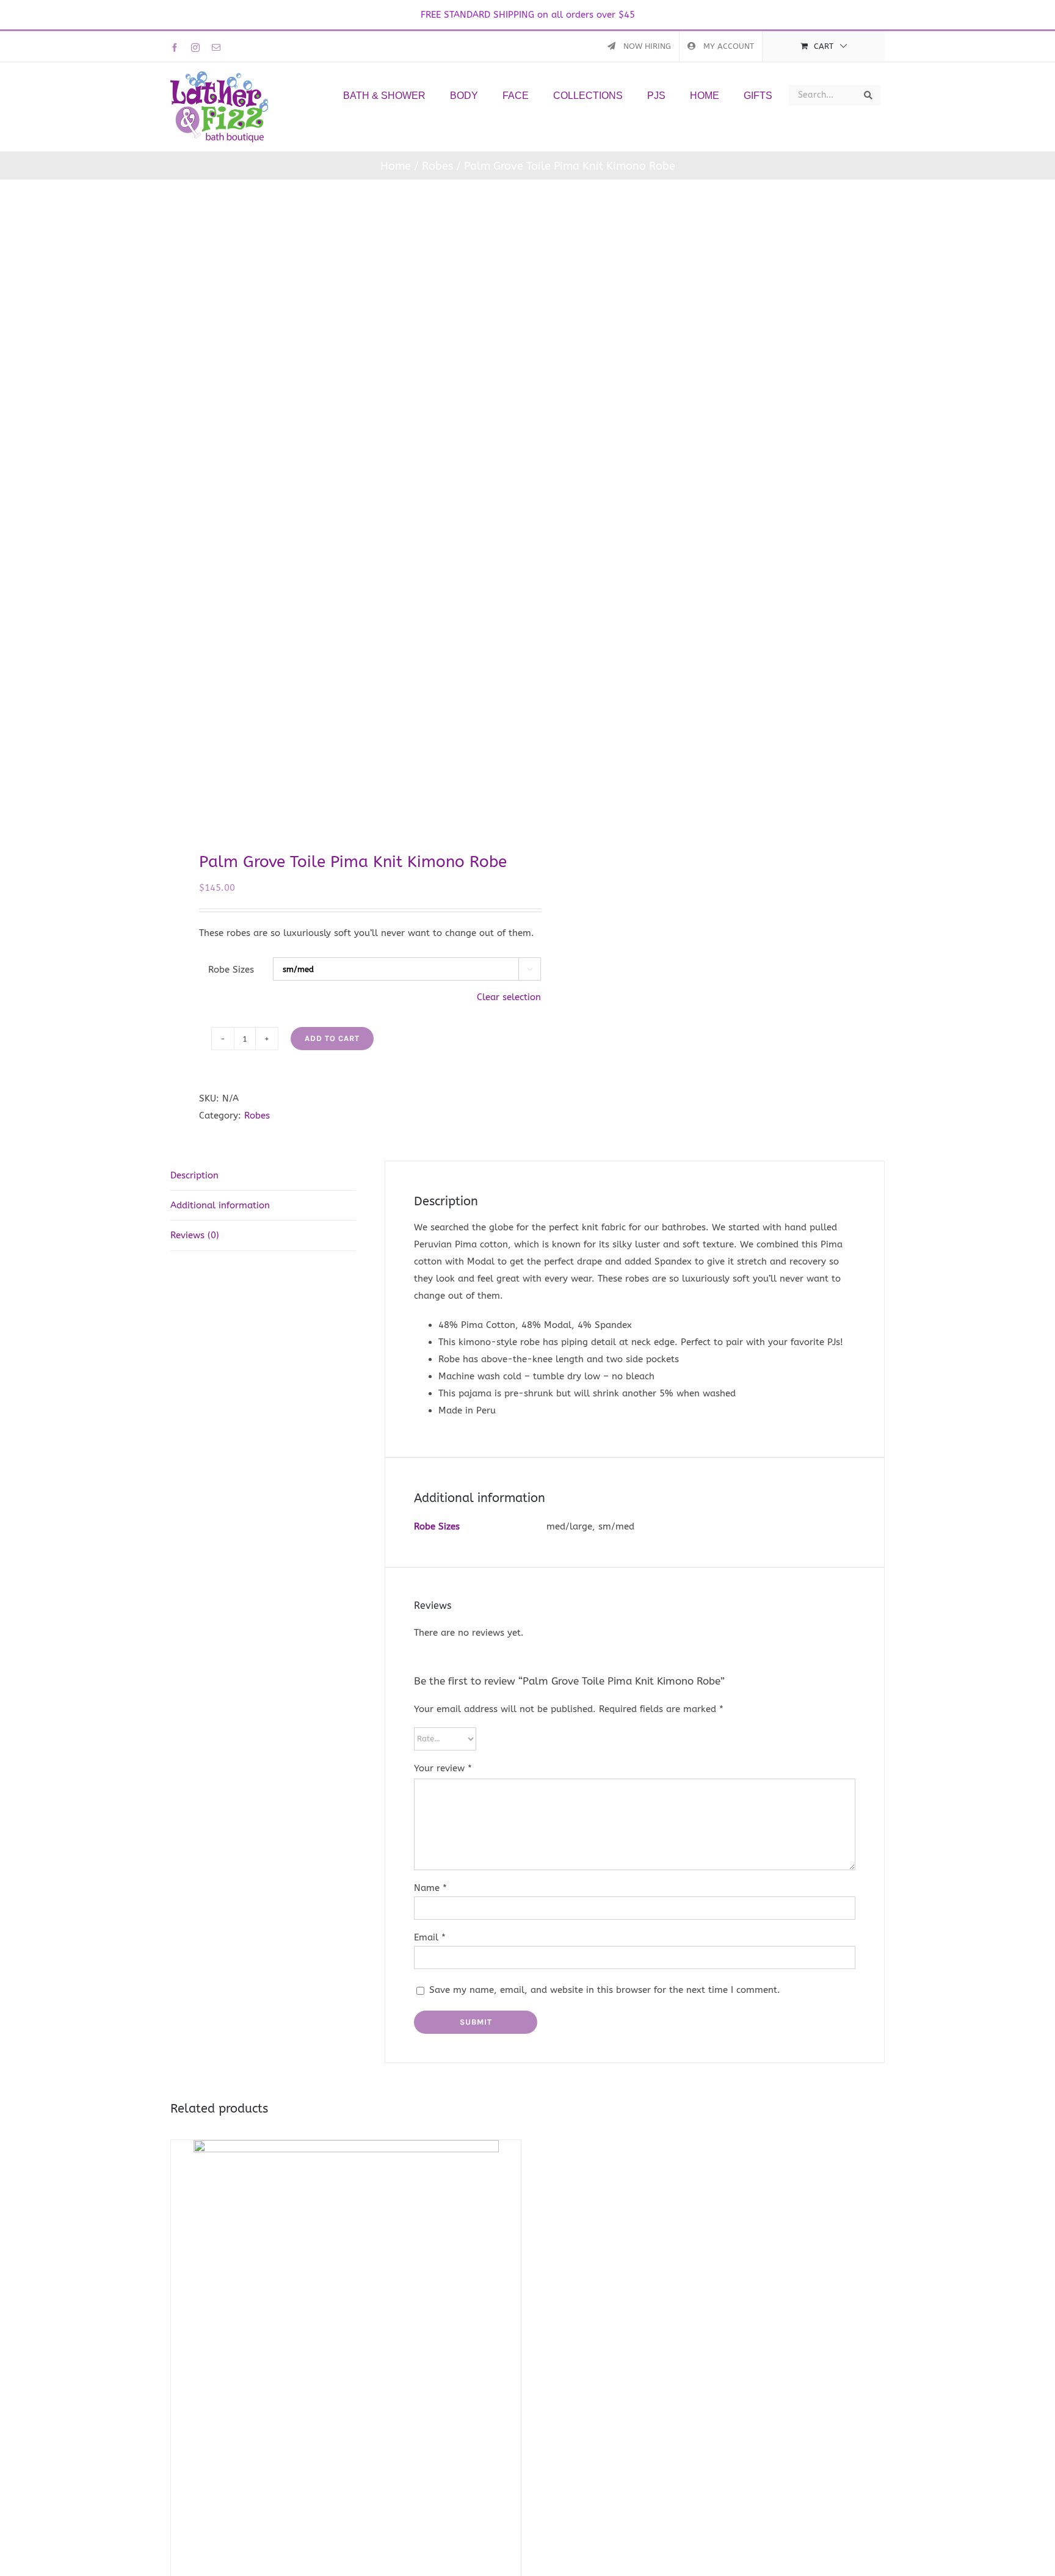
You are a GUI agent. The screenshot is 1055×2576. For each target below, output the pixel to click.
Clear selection (509, 997)
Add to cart (332, 1038)
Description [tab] (194, 1175)
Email (430, 1937)
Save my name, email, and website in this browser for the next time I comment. (605, 1990)
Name (430, 1888)
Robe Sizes (231, 970)
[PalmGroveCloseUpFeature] (342, 515)
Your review (443, 1768)
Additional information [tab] (220, 1205)
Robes (257, 1116)
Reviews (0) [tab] (195, 1235)
